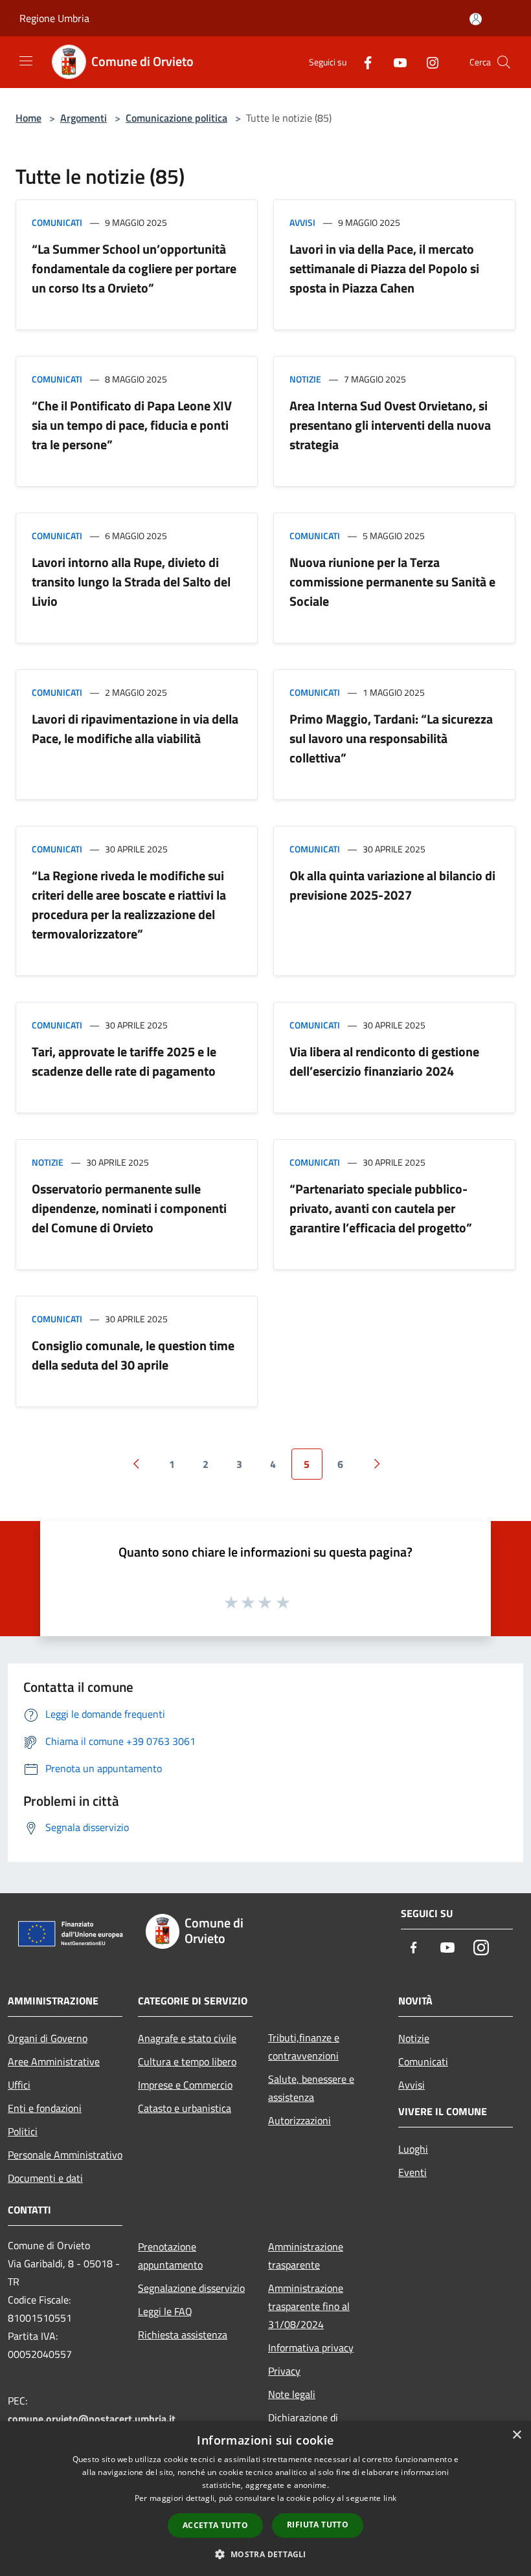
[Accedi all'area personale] (476, 19)
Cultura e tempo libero (187, 2061)
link (390, 2498)
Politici (23, 2131)
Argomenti (84, 118)
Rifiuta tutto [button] (318, 2525)
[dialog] (265, 2499)
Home (28, 118)
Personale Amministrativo (65, 2155)
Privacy (284, 2371)
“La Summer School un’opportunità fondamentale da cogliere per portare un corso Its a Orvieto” (134, 268)
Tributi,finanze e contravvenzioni (304, 2047)
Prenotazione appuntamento (170, 2256)
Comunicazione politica (176, 118)
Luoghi (413, 2149)
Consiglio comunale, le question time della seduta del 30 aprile (133, 1355)
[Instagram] (427, 62)
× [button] (516, 2435)
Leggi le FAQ (165, 2311)
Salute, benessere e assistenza (311, 2088)
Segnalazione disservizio (191, 2288)
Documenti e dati (45, 2178)
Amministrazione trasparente (306, 2256)
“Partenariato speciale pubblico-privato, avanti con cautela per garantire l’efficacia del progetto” (381, 1208)
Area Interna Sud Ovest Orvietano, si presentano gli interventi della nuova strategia (390, 425)
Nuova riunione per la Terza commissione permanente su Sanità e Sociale (392, 582)
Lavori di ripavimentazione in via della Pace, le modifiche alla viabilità (135, 728)
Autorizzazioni (299, 2120)
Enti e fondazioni (45, 2108)
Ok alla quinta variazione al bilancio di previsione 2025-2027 (392, 885)
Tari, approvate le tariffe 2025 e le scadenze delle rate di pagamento (124, 1061)
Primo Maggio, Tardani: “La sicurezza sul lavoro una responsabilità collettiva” (391, 738)
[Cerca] (504, 62)
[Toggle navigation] (26, 61)
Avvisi (302, 222)
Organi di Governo (48, 2038)
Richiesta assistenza (183, 2335)
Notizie (305, 379)
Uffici (19, 2085)
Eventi (412, 2172)
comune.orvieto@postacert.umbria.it (92, 2419)
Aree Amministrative (54, 2061)
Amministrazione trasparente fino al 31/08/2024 (309, 2306)
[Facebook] (363, 62)
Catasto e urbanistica (185, 2108)
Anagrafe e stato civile (187, 2038)
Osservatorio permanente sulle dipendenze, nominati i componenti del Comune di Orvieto (129, 1208)
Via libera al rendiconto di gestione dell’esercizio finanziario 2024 (384, 1061)
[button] (265, 2554)
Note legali (292, 2394)
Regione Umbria (54, 18)
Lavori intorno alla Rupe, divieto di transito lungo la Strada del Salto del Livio (131, 582)
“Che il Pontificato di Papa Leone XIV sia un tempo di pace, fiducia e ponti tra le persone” (132, 425)
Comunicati (57, 222)
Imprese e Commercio (185, 2085)
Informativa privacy (311, 2348)
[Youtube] (395, 62)
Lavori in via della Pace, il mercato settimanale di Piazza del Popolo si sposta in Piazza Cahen (384, 268)
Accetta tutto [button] (215, 2525)
